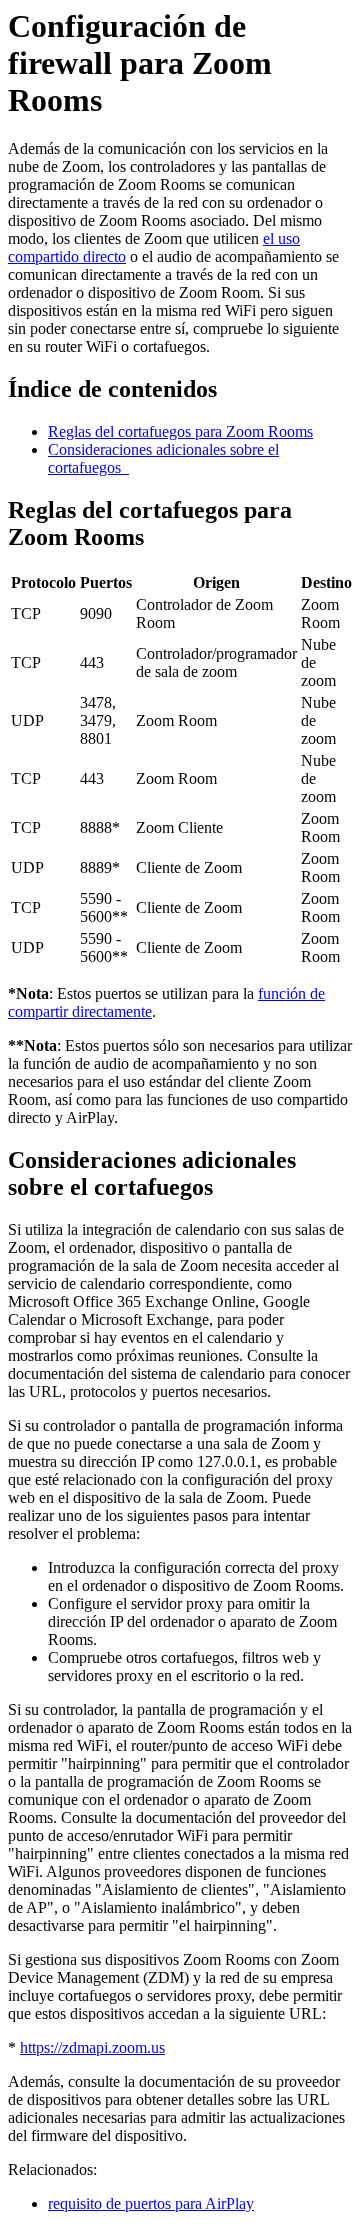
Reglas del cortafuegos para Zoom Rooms (180, 431)
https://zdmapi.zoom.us (92, 2047)
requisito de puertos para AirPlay (151, 2203)
